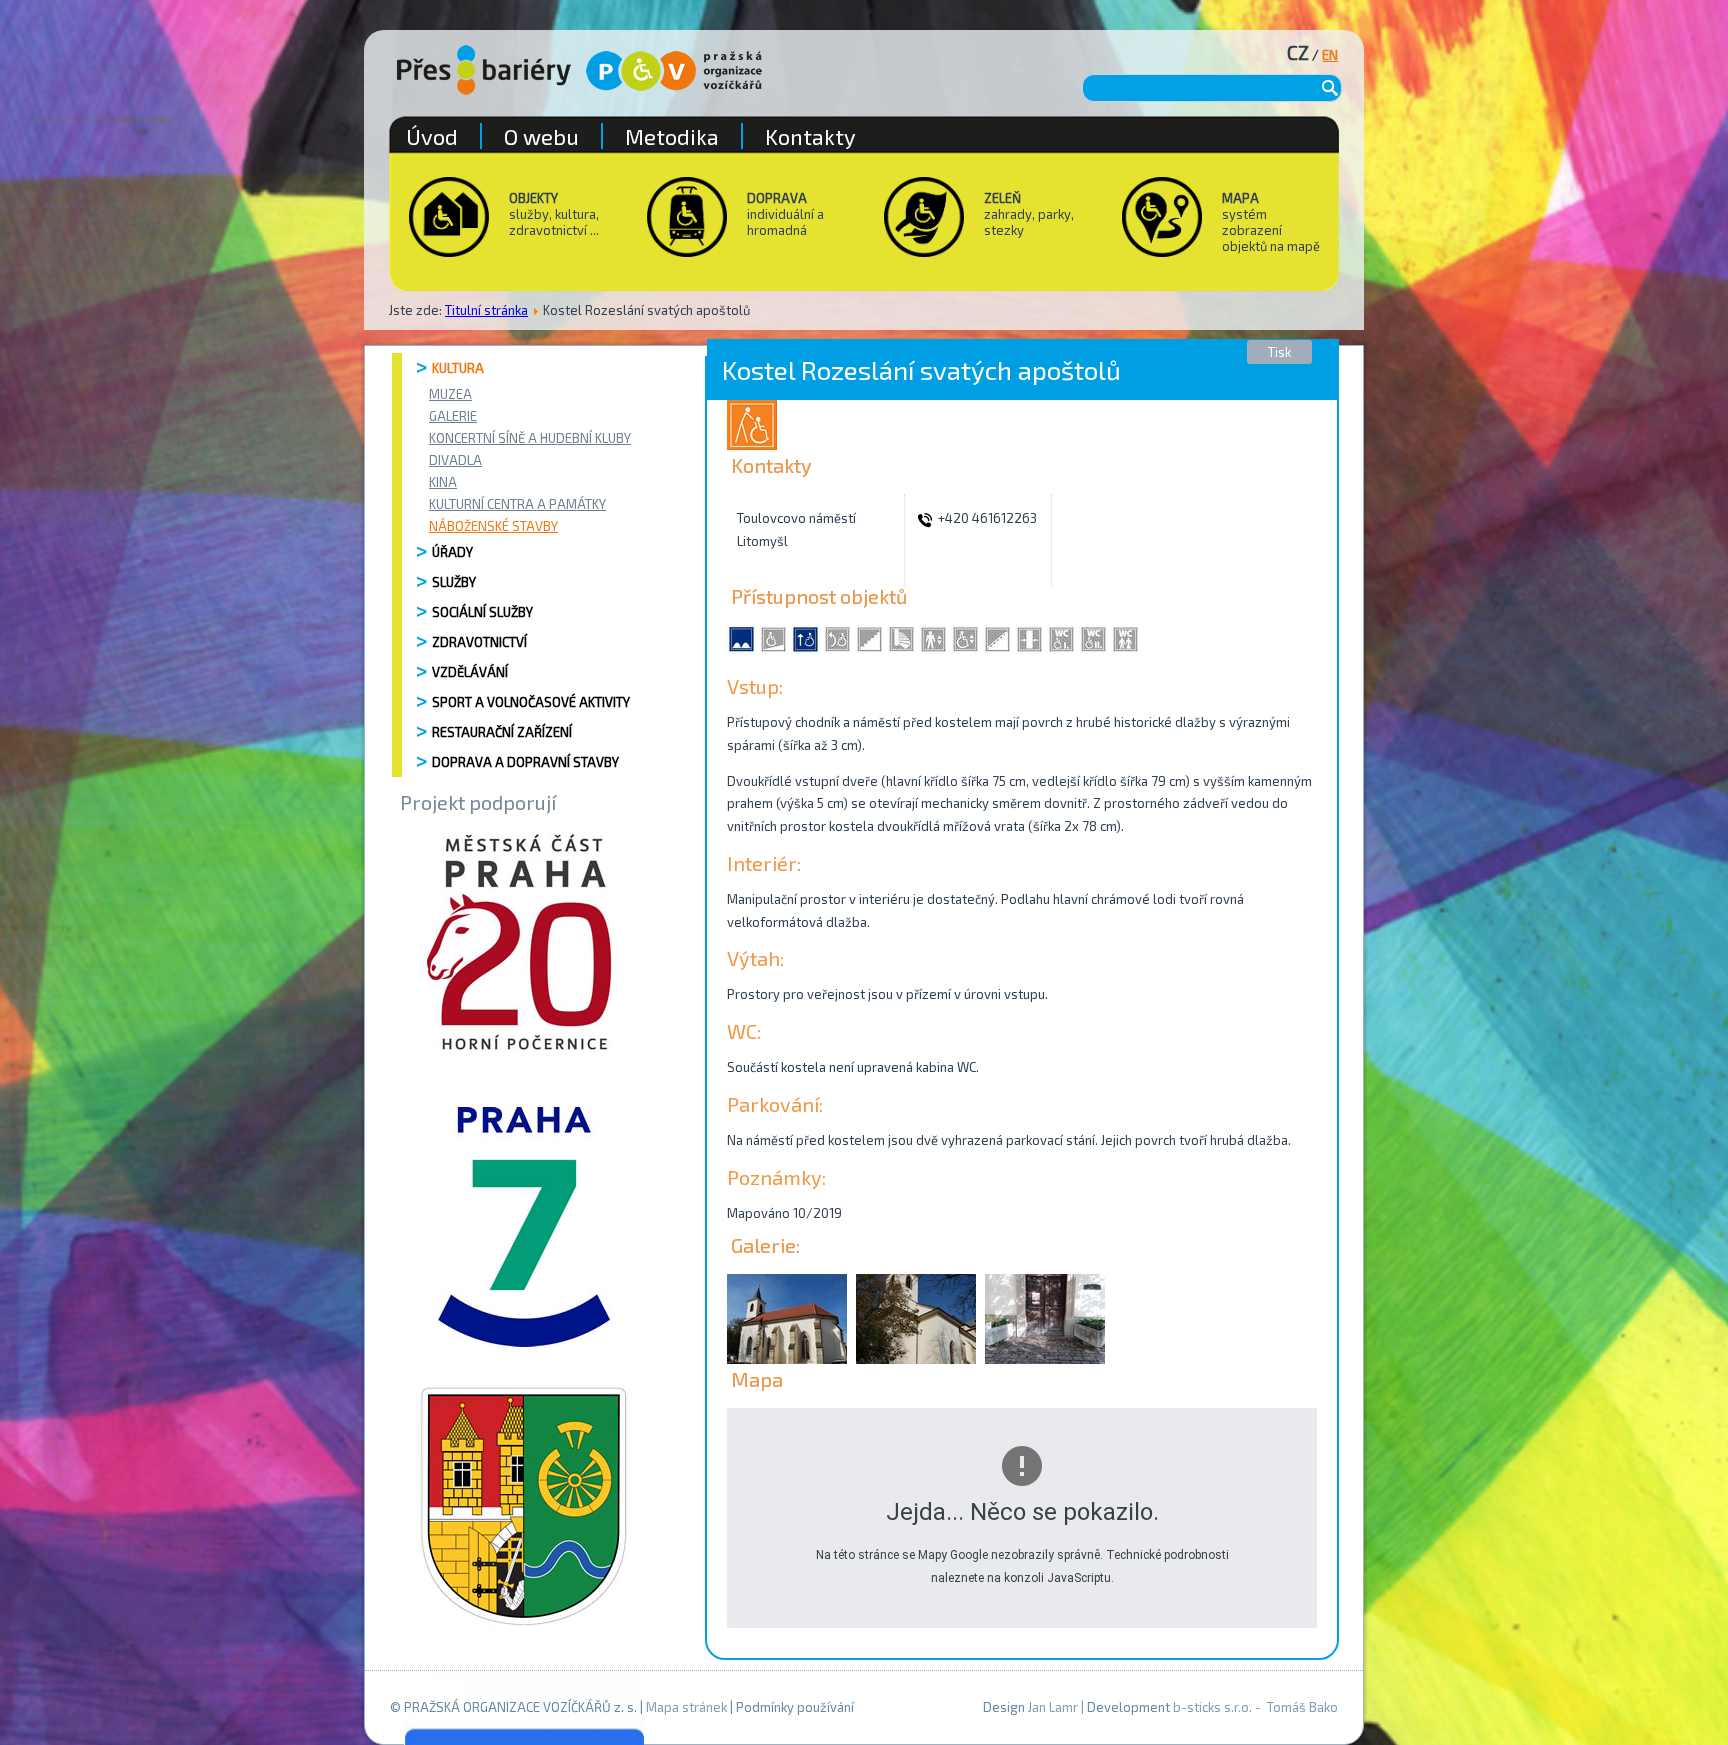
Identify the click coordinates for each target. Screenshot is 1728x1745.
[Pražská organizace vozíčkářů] (674, 71)
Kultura (458, 368)
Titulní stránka (486, 310)
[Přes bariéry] (484, 70)
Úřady (452, 552)
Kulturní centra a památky (517, 504)
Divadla (455, 460)
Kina (443, 482)
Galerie (453, 416)
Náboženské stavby (493, 526)
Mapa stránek (686, 1707)
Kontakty (810, 136)
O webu (541, 136)
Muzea (450, 394)
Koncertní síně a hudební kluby (530, 438)
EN (1330, 55)
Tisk (1279, 352)
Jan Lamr (1053, 1707)
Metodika (672, 136)
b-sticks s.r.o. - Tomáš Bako (1255, 1707)
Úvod (432, 136)
